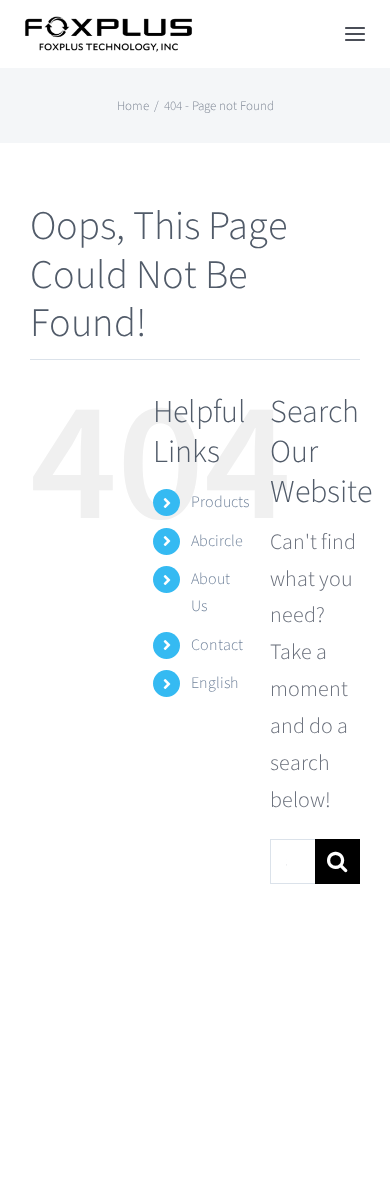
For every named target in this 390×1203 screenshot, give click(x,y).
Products (220, 502)
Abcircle (217, 541)
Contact (217, 645)
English (214, 683)
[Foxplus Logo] (107, 27)
